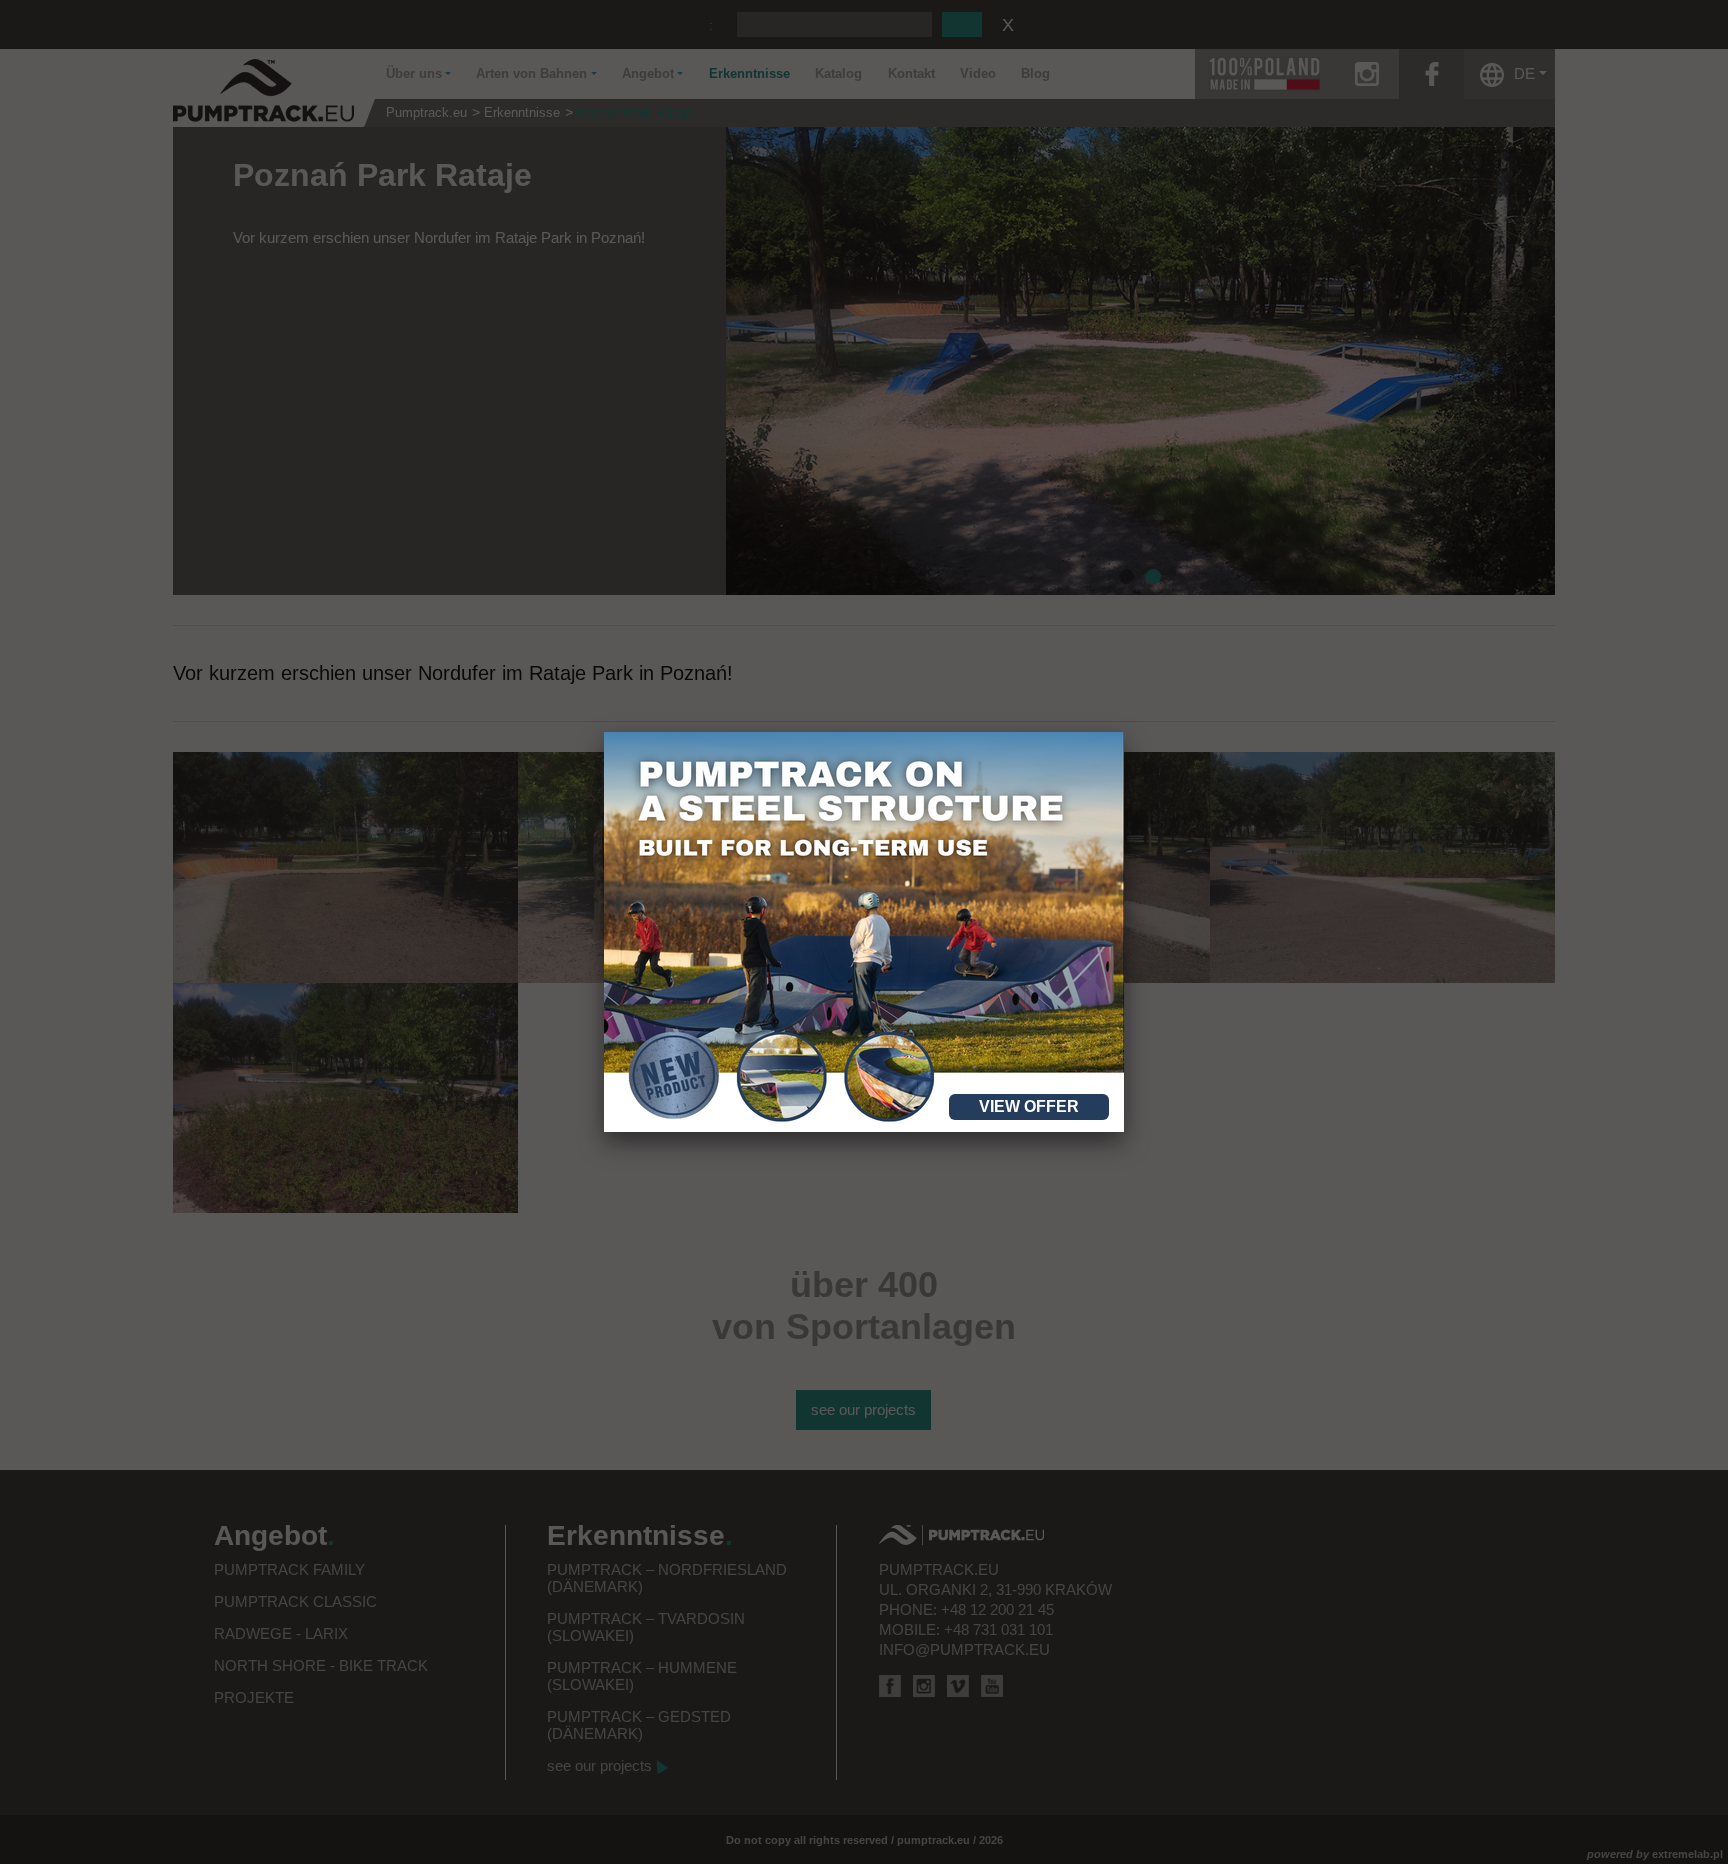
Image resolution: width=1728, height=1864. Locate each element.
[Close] (1124, 732)
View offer (1029, 1106)
